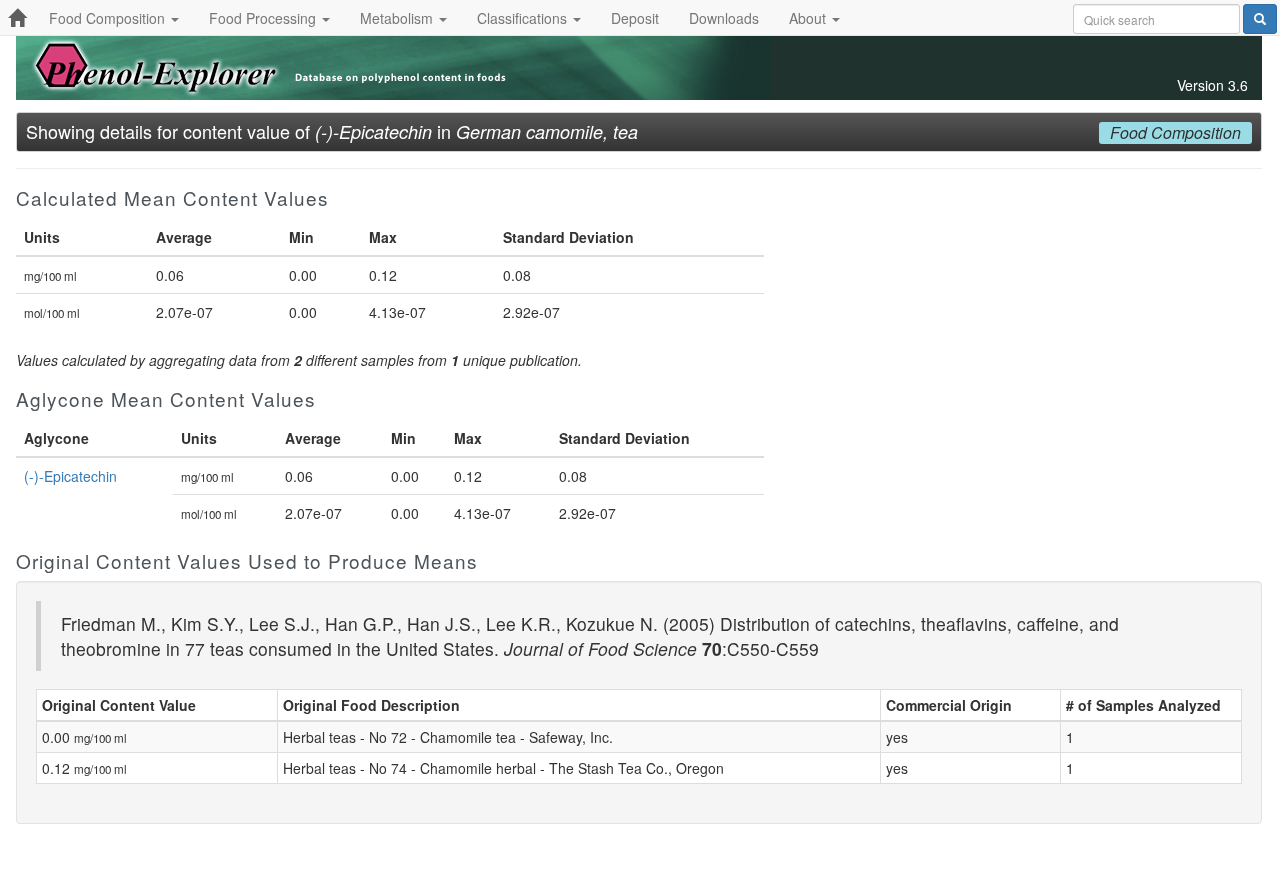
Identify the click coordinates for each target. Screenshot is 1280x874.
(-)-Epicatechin (70, 476)
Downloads (724, 18)
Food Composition (109, 18)
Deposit (635, 18)
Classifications (524, 18)
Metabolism (398, 18)
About (809, 18)
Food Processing (264, 18)
